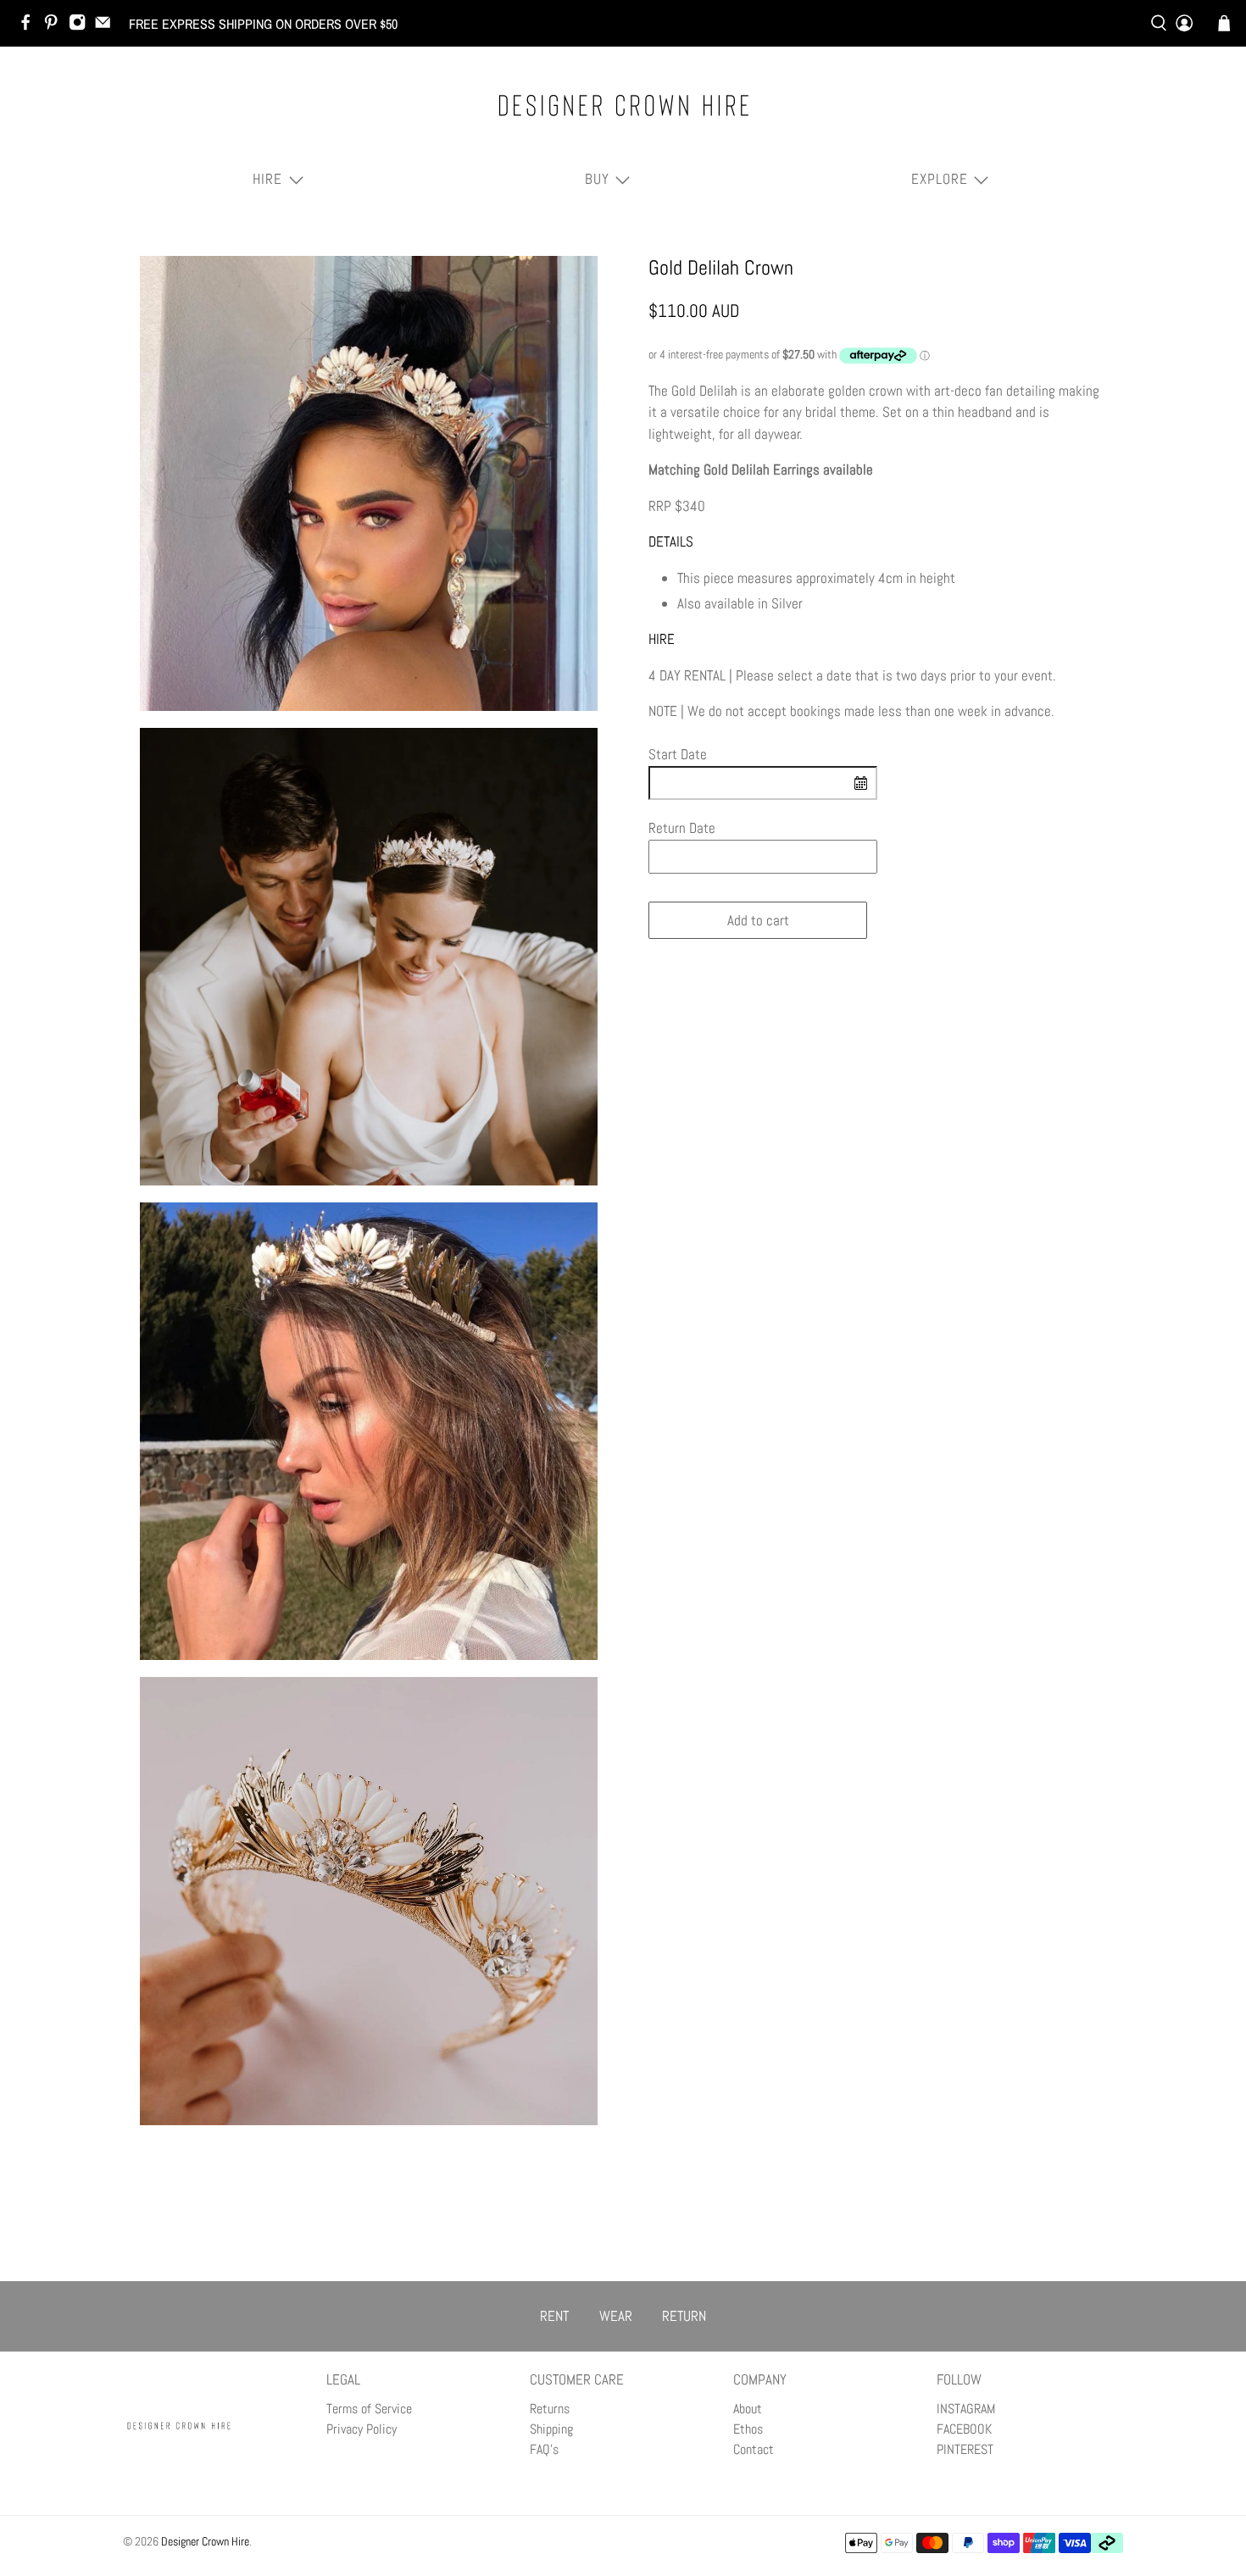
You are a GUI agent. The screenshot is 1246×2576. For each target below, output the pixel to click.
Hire (267, 179)
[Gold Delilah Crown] (369, 484)
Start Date (678, 754)
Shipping (551, 2429)
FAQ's (544, 2449)
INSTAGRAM (966, 2409)
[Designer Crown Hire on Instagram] (81, 26)
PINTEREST (965, 2449)
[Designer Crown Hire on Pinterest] (55, 26)
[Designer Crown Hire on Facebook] (30, 26)
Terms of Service (369, 2409)
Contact (754, 2449)
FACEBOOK (964, 2429)
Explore (940, 179)
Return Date (682, 828)
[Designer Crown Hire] (623, 105)
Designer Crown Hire (205, 2541)
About (748, 2409)
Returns (550, 2409)
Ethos (748, 2429)
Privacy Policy (362, 2429)
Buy (597, 179)
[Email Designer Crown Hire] (107, 26)
